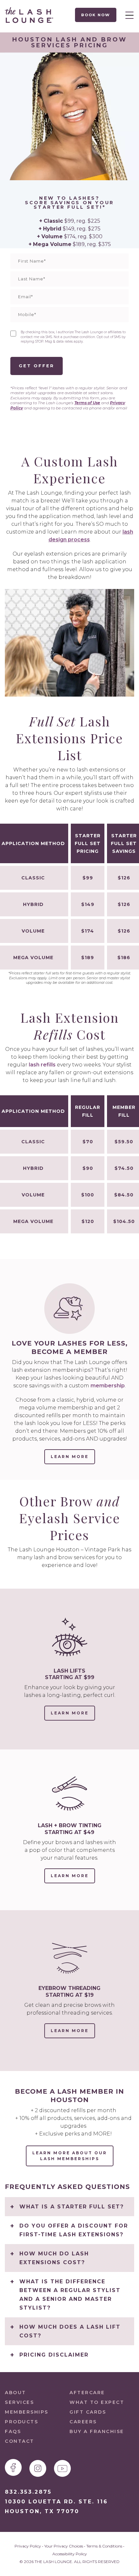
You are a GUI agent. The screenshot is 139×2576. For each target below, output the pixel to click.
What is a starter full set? (72, 2207)
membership (108, 1386)
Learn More (73, 1716)
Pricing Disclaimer (54, 2355)
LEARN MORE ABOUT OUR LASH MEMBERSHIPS (70, 2156)
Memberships (27, 2412)
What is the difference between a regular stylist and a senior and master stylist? (70, 2295)
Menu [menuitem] (128, 15)
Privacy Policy (28, 2546)
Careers (83, 2422)
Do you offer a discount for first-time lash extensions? (74, 2230)
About (16, 2393)
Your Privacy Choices (64, 2546)
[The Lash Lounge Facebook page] (13, 2467)
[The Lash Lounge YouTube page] (62, 2468)
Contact (20, 2441)
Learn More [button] (70, 1457)
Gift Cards (88, 2412)
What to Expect (97, 2402)
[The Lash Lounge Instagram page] (38, 2468)
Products (21, 2422)
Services (19, 2402)
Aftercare (87, 2393)
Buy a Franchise (97, 2431)
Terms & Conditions (104, 2546)
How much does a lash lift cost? (70, 2331)
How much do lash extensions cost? (54, 2258)
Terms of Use (87, 403)
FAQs (13, 2431)
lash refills (42, 1065)
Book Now (96, 15)
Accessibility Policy (70, 2554)
